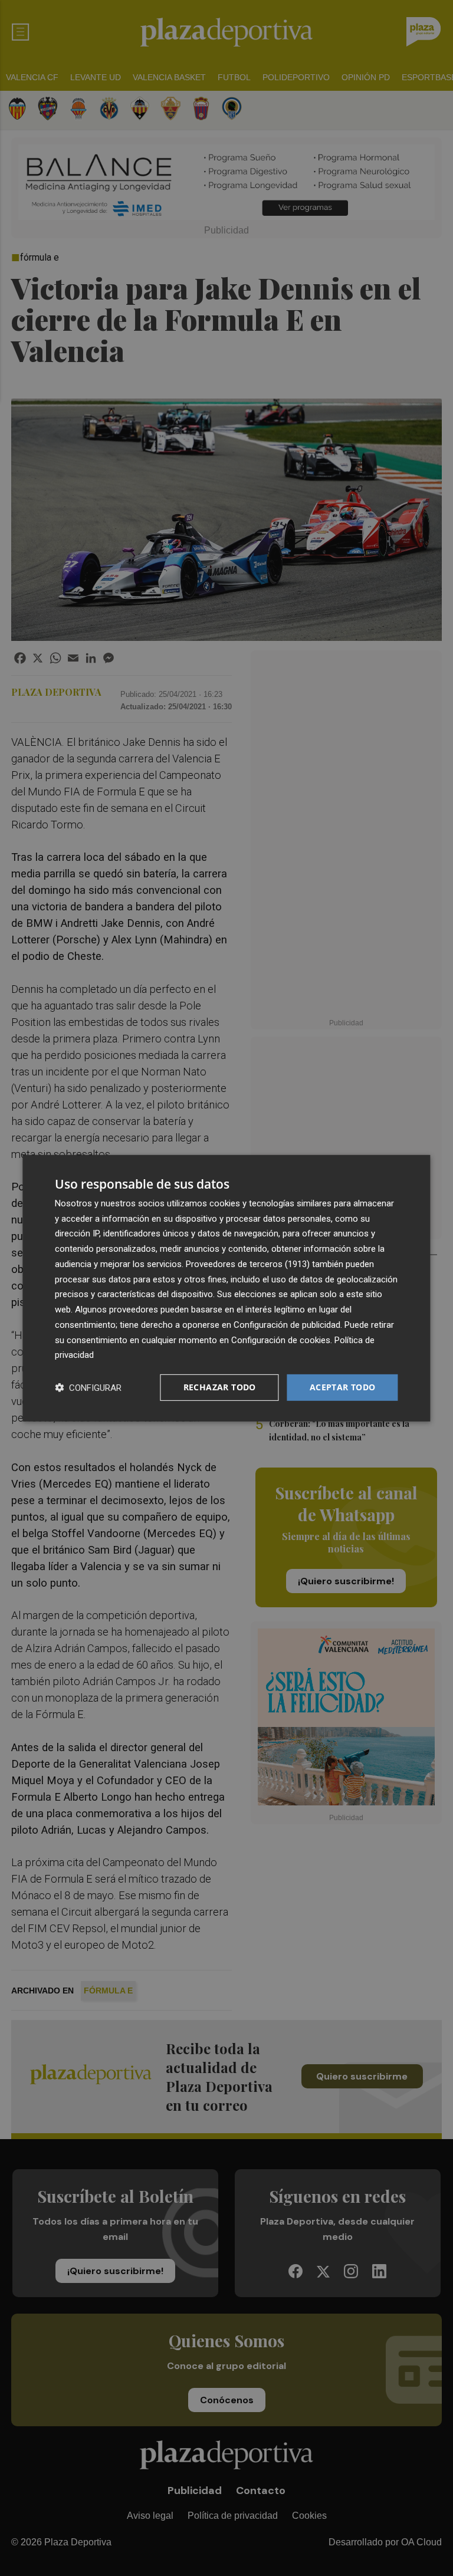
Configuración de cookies (281, 1340)
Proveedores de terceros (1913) (248, 1264)
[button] (88, 1388)
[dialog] (226, 1288)
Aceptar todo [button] (343, 1387)
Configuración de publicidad (287, 1325)
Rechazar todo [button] (220, 1387)
